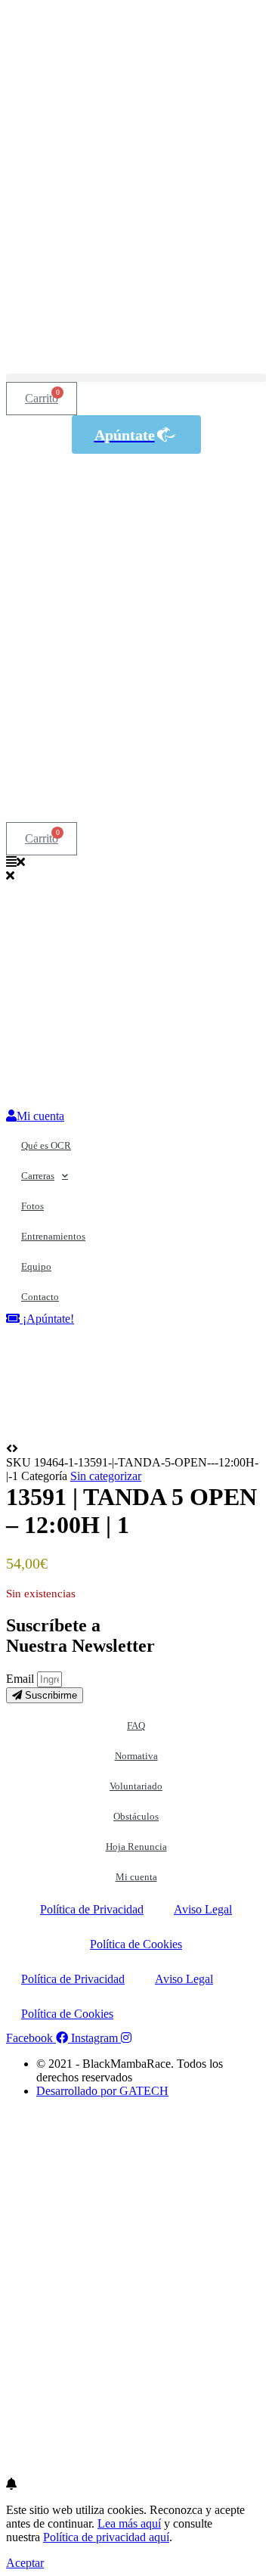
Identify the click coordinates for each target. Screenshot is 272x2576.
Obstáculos (136, 1816)
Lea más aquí (129, 2523)
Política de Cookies (136, 1944)
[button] (136, 378)
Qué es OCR (46, 1145)
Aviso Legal (203, 1909)
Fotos (32, 1206)
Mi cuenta (136, 1877)
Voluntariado (136, 1786)
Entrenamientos (53, 1236)
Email (22, 1679)
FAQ (136, 1726)
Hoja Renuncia (136, 1847)
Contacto (40, 1297)
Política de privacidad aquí (106, 2537)
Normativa (136, 1756)
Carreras (38, 1176)
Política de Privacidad (92, 1909)
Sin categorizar (106, 1476)
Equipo (36, 1266)
